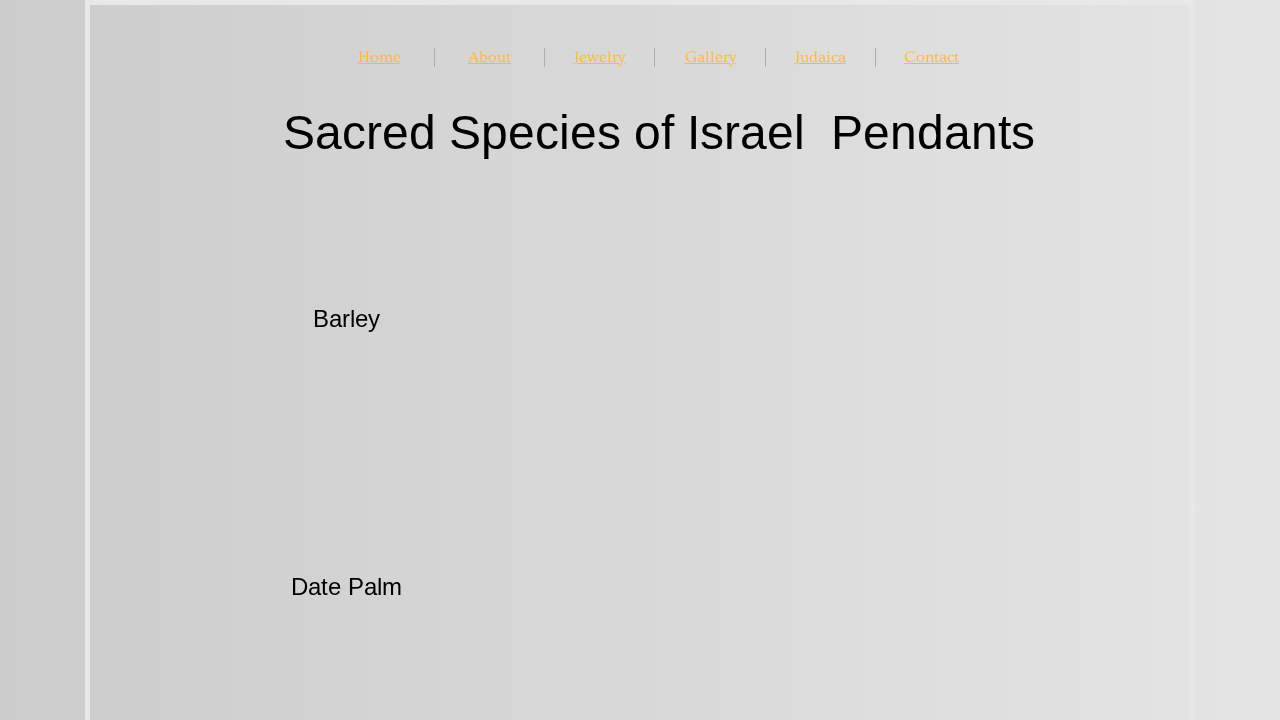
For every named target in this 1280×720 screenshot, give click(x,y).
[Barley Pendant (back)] (912, 318)
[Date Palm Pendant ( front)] (645, 585)
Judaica (820, 57)
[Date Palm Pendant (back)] (912, 585)
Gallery (710, 57)
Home (379, 57)
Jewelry (599, 57)
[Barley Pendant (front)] (645, 318)
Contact (931, 57)
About (489, 57)
